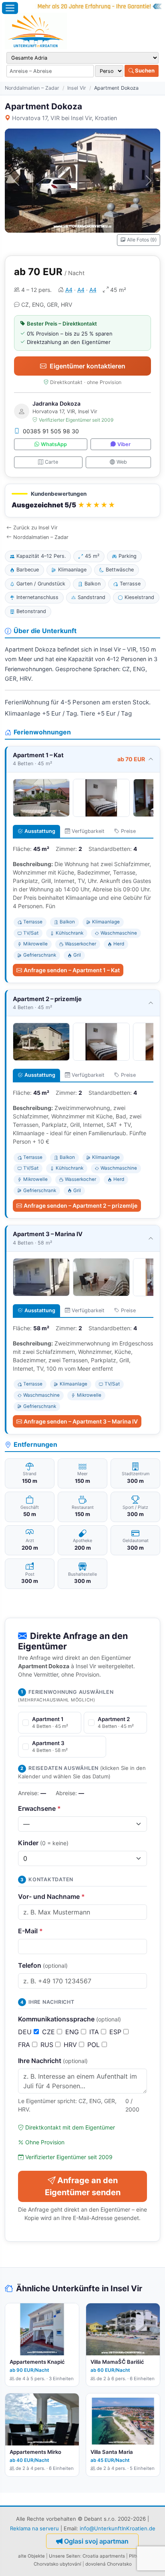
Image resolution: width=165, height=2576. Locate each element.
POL (95, 2045)
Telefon (43, 1965)
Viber (124, 444)
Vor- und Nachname (51, 1896)
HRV (71, 2045)
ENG (73, 2032)
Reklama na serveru (34, 2528)
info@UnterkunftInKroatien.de (118, 2528)
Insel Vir (77, 88)
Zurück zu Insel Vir (35, 528)
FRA (25, 2045)
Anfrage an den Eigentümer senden (83, 2186)
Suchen (144, 70)
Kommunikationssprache (69, 2019)
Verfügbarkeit (88, 831)
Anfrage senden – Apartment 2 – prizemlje (80, 1206)
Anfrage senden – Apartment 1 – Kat (72, 970)
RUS (48, 2045)
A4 (69, 290)
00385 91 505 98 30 (51, 431)
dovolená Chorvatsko (109, 2564)
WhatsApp (54, 444)
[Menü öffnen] (10, 8)
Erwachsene (39, 1808)
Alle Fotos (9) (142, 240)
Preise (128, 831)
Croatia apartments (104, 2556)
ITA (95, 2032)
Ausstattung (40, 831)
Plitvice (137, 2556)
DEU (26, 2032)
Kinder (43, 1843)
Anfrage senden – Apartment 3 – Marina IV (81, 1421)
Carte (51, 462)
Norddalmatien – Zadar (32, 88)
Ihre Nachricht (53, 2061)
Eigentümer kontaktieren (88, 366)
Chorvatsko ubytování (57, 2564)
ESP (116, 2032)
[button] (82, 501)
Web (122, 462)
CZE (49, 2032)
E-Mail (30, 1931)
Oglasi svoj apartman (96, 2541)
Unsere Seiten (64, 2556)
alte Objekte (31, 2556)
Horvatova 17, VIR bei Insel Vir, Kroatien (64, 118)
